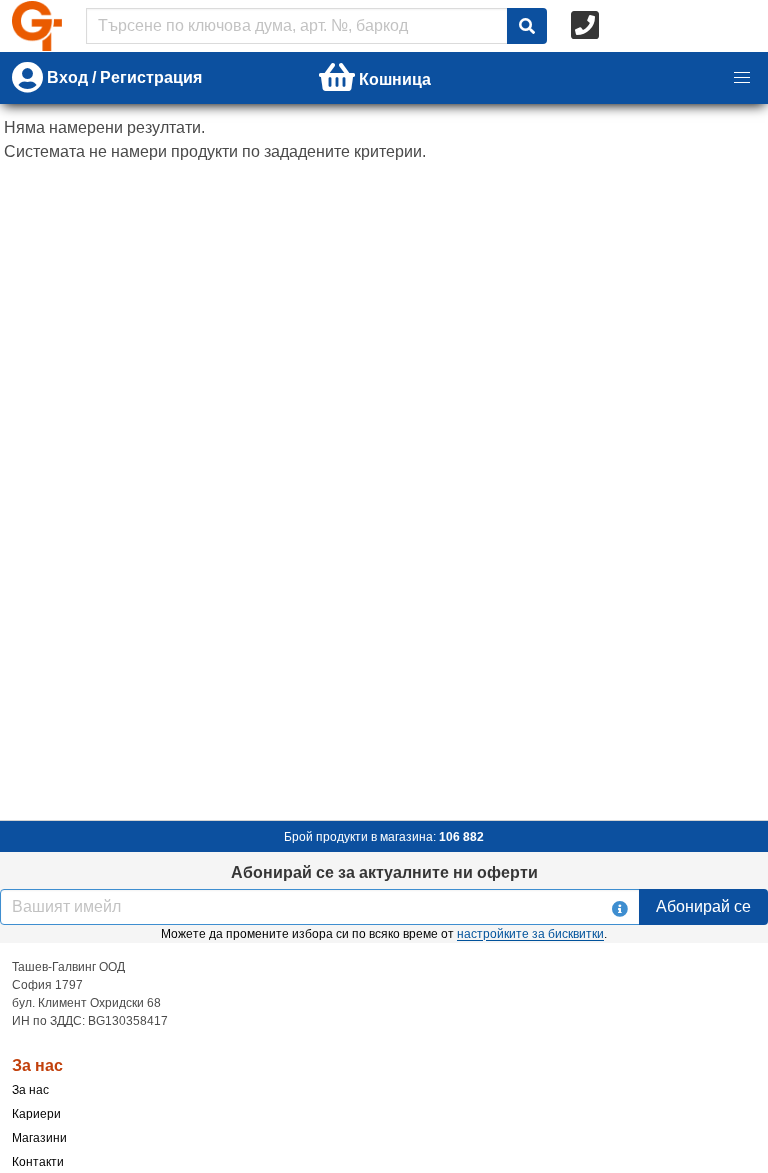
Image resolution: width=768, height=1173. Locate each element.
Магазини (39, 1138)
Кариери (36, 1114)
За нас (30, 1090)
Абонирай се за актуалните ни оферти (384, 872)
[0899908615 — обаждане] (587, 26)
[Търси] (527, 26)
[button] (742, 78)
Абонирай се (703, 906)
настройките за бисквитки (530, 934)
